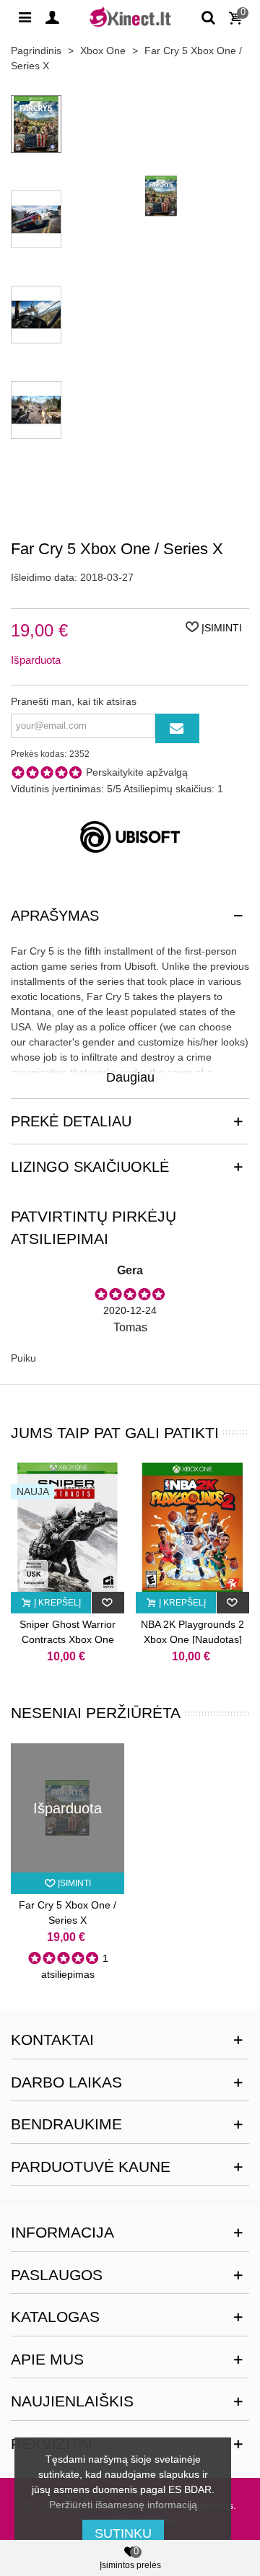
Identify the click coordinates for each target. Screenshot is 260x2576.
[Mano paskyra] (52, 17)
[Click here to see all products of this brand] (130, 837)
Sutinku (123, 2533)
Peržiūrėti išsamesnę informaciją (123, 2505)
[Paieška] (208, 17)
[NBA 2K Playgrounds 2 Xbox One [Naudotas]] (192, 1527)
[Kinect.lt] (130, 16)
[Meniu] (25, 17)
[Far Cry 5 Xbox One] (161, 289)
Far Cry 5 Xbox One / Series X (68, 1913)
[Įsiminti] (108, 1603)
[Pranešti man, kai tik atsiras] (177, 728)
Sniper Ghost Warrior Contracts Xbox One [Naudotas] (68, 1639)
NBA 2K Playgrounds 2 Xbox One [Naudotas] (192, 1632)
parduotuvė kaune (91, 2167)
